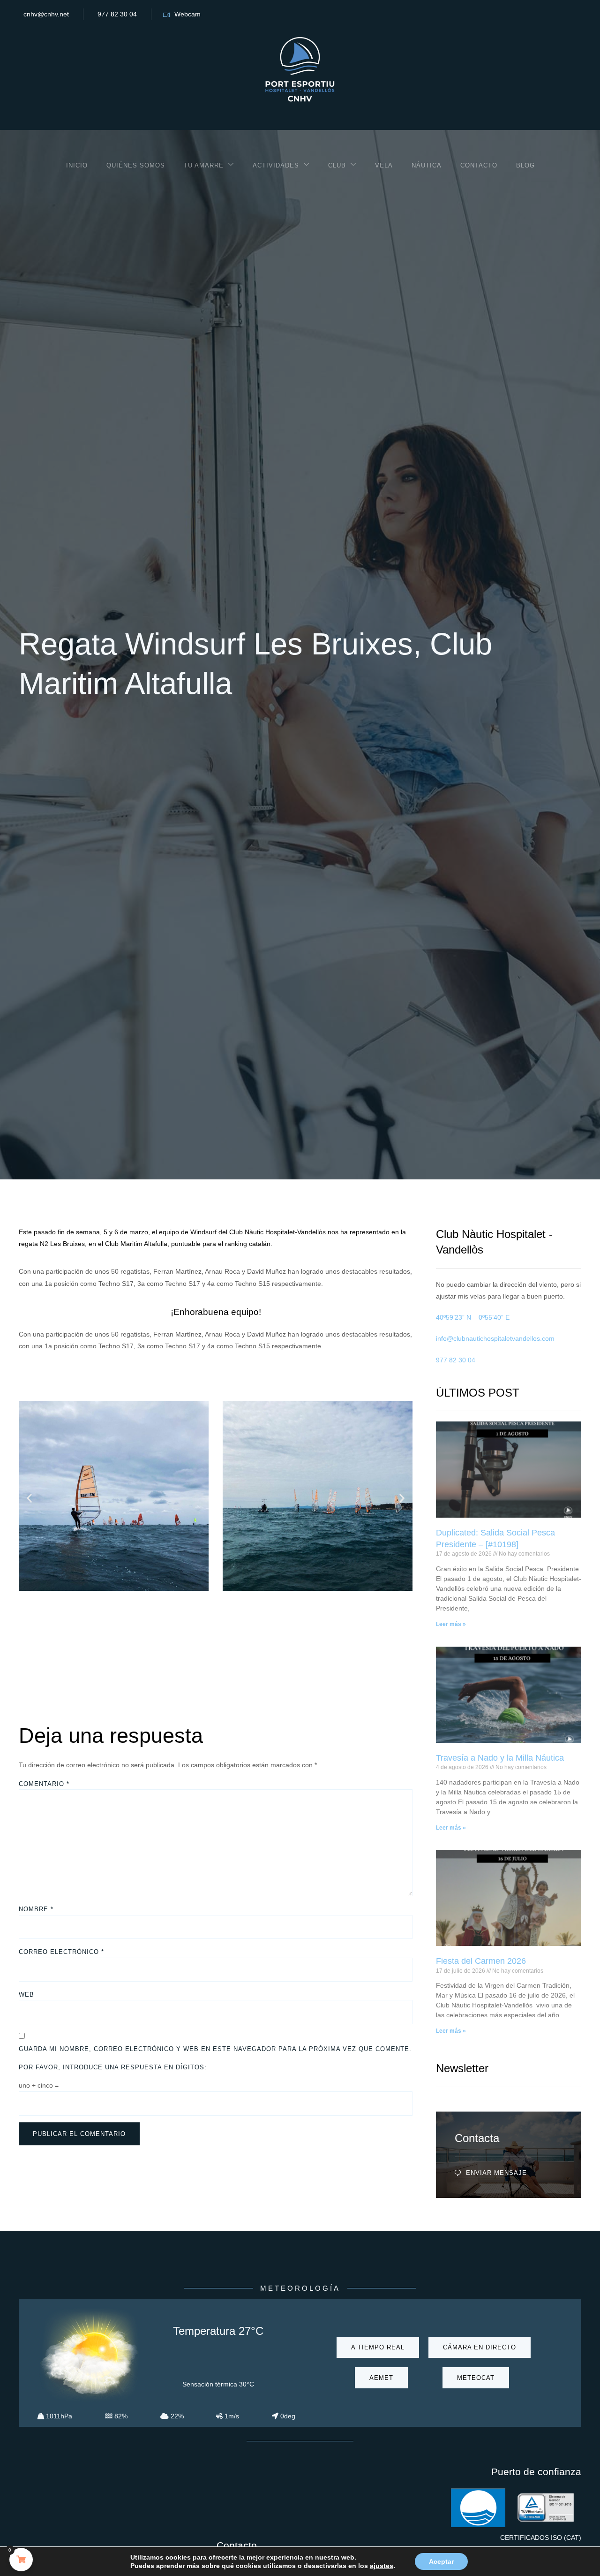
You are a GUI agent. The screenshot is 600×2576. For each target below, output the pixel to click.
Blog (525, 165)
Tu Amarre (204, 165)
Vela (384, 165)
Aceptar (441, 2561)
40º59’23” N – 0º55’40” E (473, 1317)
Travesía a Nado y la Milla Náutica (500, 1758)
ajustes (382, 2566)
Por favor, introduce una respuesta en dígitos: (113, 2067)
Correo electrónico (61, 1952)
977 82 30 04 (117, 14)
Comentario (44, 1784)
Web (26, 1995)
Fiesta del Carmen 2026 (481, 1961)
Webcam (187, 14)
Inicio (77, 165)
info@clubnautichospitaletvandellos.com (495, 1338)
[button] (29, 1498)
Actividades (276, 165)
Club (337, 165)
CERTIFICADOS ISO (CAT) (541, 2538)
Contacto (479, 165)
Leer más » (451, 1624)
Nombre (36, 1909)
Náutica (427, 165)
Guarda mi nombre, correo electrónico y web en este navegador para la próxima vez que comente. (215, 2049)
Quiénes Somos (136, 165)
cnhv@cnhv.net (46, 14)
